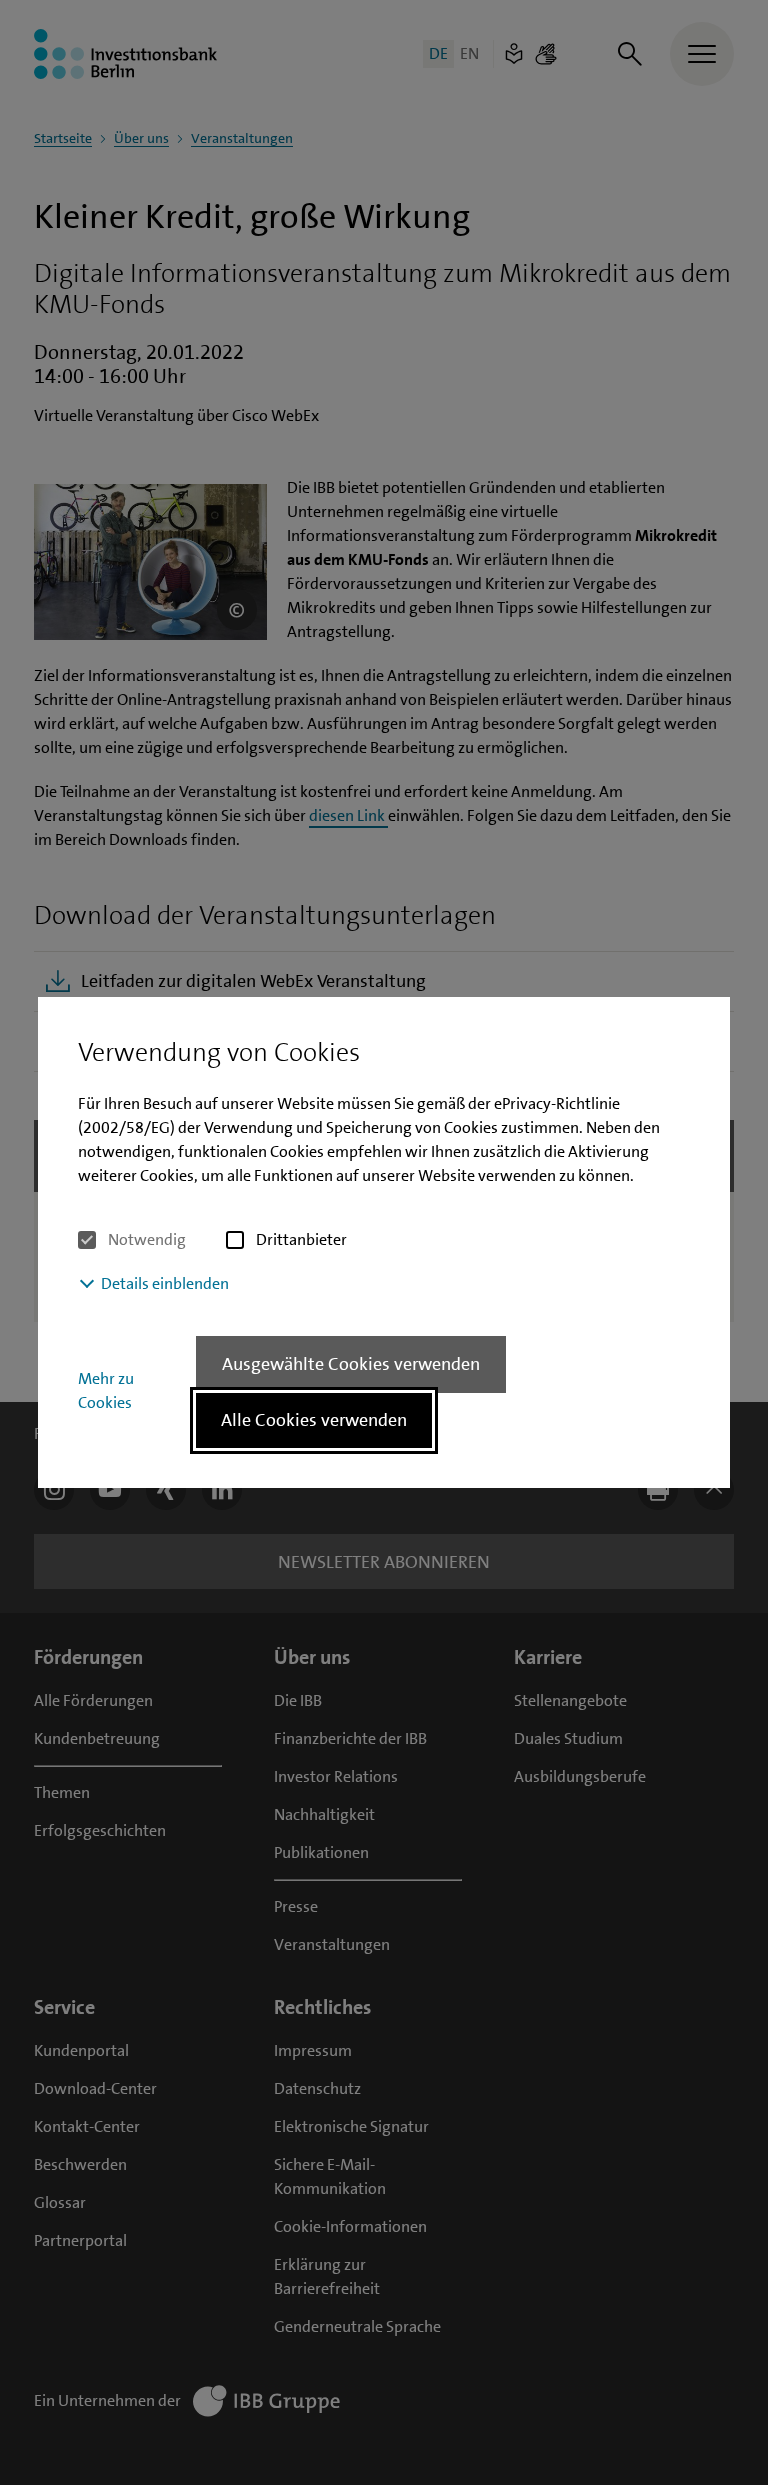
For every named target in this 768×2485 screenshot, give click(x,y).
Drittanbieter (301, 1239)
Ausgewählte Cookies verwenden (351, 1364)
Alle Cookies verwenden (314, 1420)
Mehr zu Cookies (106, 1390)
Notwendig (147, 1239)
